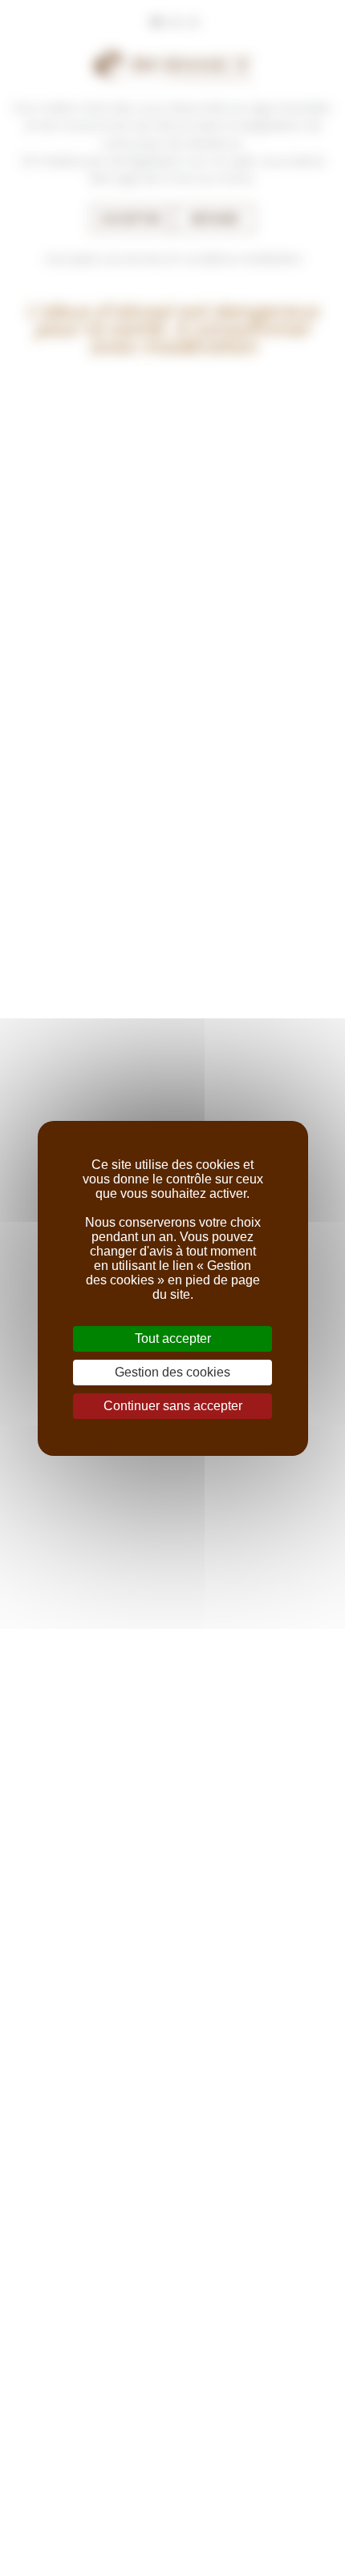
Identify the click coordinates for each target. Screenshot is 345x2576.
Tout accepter (173, 1338)
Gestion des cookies (172, 1372)
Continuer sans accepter (173, 1406)
